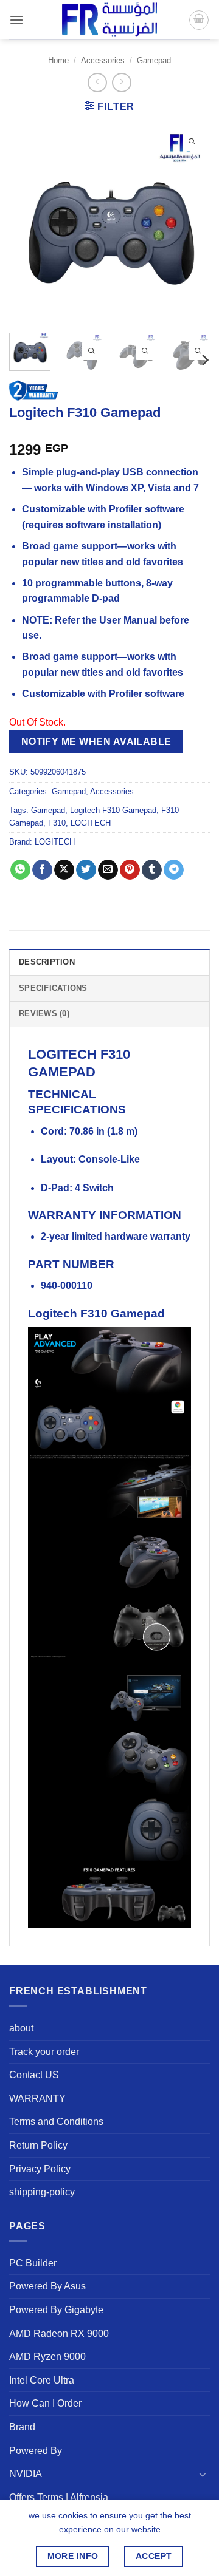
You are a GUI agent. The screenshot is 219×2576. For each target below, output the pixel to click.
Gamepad (154, 60)
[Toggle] (203, 2474)
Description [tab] (47, 962)
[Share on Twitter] (86, 870)
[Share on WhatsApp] (20, 870)
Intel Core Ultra (42, 2380)
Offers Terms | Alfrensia (59, 2497)
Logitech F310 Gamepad (113, 810)
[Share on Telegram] (174, 870)
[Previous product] (121, 82)
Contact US (34, 2075)
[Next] (190, 223)
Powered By (36, 2451)
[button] (16, 20)
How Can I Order (45, 2403)
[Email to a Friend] (108, 870)
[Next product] (97, 82)
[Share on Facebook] (42, 870)
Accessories (103, 60)
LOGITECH (91, 823)
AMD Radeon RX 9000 (59, 2333)
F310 (57, 823)
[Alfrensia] (109, 20)
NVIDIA (26, 2474)
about (21, 2028)
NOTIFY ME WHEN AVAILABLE (96, 742)
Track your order (44, 2052)
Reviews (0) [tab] (44, 1014)
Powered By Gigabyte (56, 2310)
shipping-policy (42, 2192)
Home (58, 60)
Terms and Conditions (56, 2122)
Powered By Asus (47, 2286)
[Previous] (29, 223)
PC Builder (33, 2263)
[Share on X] (64, 870)
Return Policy (38, 2145)
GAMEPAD (62, 1072)
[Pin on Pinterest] (130, 870)
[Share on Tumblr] (152, 870)
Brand (22, 2427)
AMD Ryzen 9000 (47, 2357)
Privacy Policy (40, 2169)
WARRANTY (37, 2099)
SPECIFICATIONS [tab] (53, 988)
